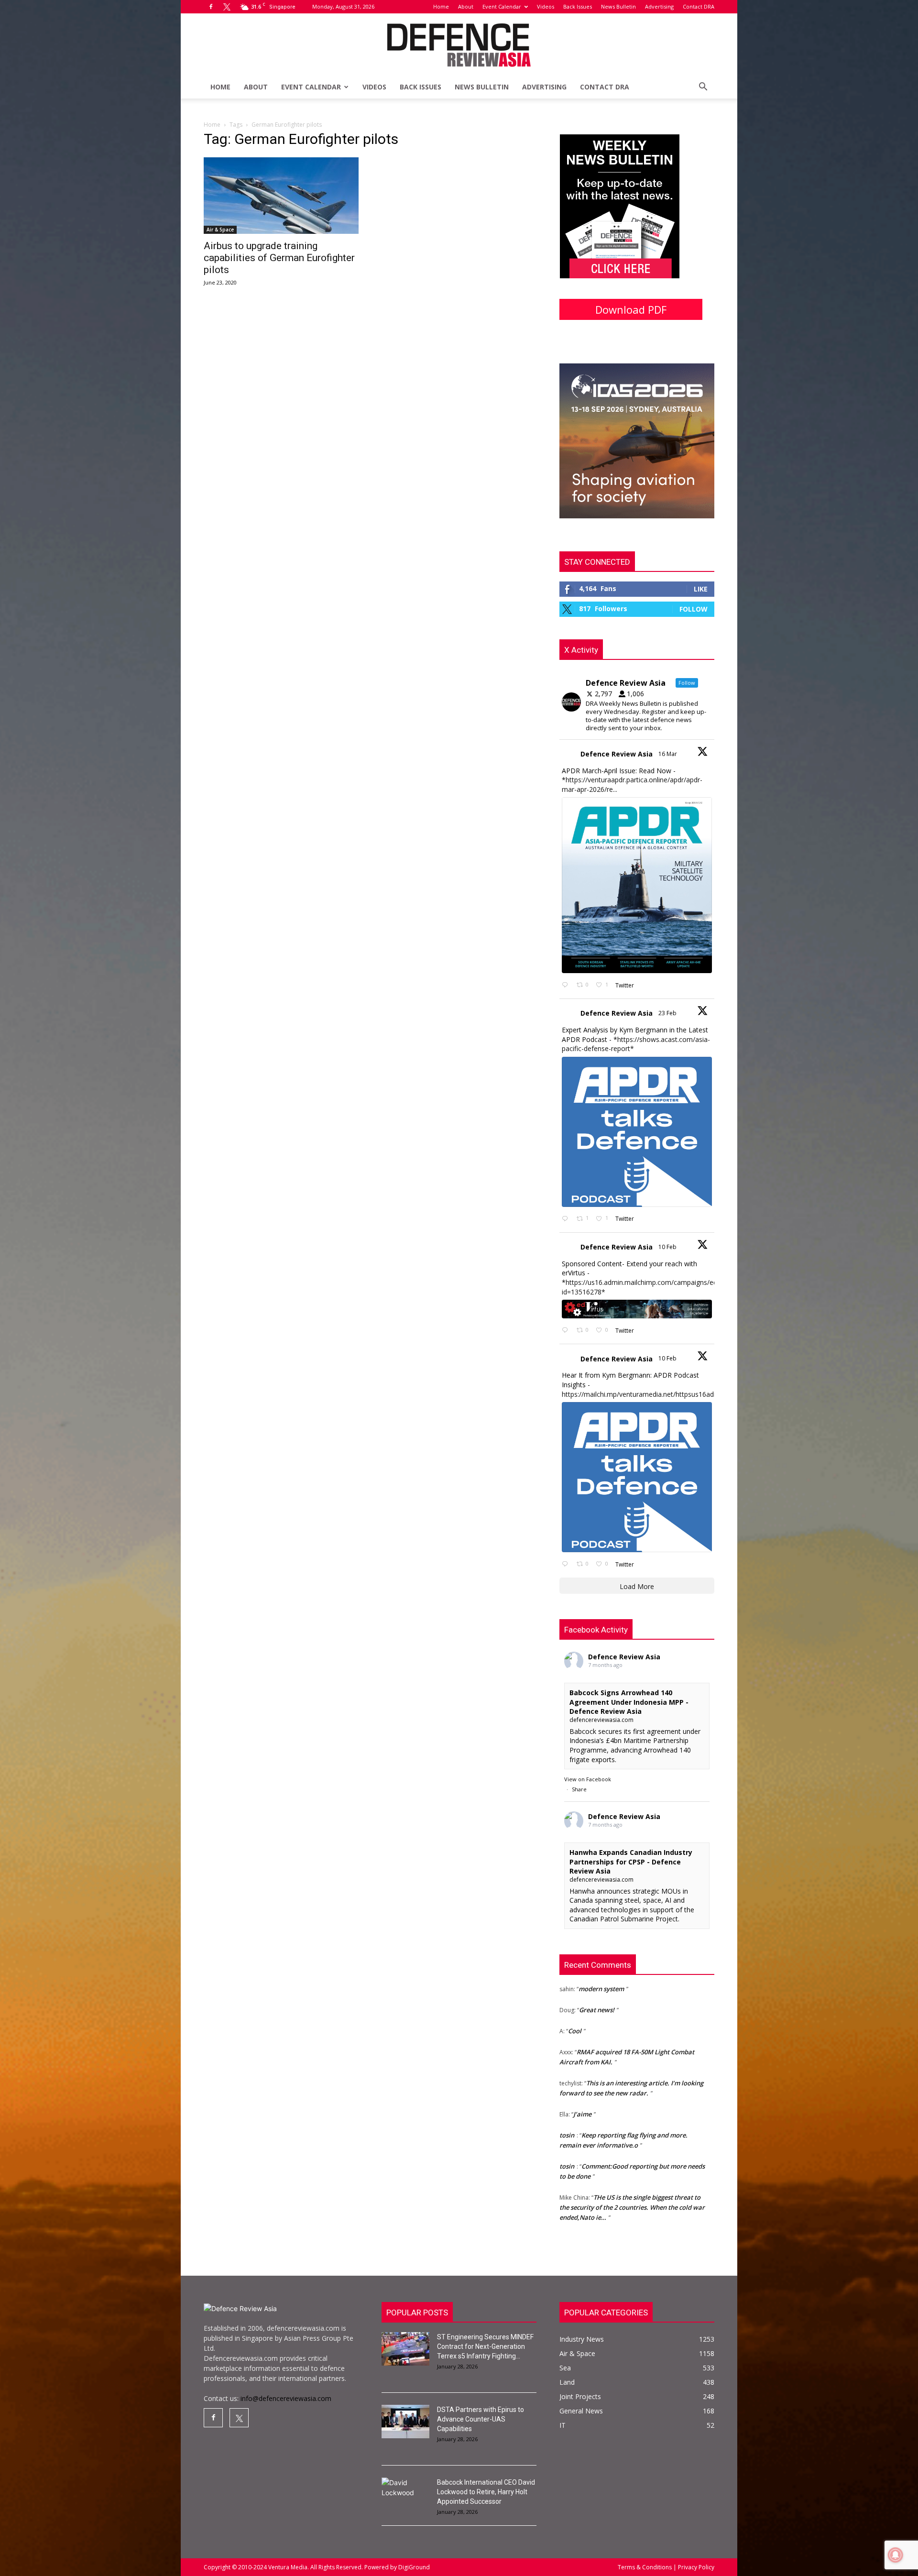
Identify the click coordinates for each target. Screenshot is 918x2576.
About (466, 6)
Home (441, 6)
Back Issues (578, 6)
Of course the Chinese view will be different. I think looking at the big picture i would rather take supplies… (633, 2208)
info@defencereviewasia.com (286, 2398)
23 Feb (668, 1013)
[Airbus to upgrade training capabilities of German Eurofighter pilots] (281, 196)
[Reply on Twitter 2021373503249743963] (567, 1331)
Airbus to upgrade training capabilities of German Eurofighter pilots (279, 258)
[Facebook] (211, 7)
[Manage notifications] (896, 2555)
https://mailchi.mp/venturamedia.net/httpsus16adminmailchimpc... (663, 1394)
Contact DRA (699, 6)
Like (701, 589)
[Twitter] (227, 7)
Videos (546, 6)
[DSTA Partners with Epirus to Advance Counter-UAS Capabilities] (405, 2422)
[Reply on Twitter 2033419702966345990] (567, 985)
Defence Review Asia (617, 754)
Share (579, 1789)
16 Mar (668, 754)
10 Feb (668, 1247)
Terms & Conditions (645, 2567)
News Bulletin (618, 6)
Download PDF (631, 309)
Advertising (659, 6)
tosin (567, 2095)
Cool (575, 1991)
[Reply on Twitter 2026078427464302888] (567, 1219)
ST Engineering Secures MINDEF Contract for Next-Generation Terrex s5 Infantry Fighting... (485, 2346)
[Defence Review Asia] (459, 45)
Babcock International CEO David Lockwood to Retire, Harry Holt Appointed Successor (486, 2492)
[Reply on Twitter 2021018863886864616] (567, 1564)
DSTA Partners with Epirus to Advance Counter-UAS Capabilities (481, 2419)
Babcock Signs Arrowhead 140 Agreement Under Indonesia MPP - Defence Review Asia (629, 1702)
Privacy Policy (695, 2567)
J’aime (582, 2074)
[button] (703, 88)
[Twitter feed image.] (637, 885)
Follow (694, 609)
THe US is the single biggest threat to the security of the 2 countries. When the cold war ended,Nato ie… (632, 2167)
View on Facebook (588, 1779)
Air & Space (220, 230)
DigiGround (413, 2567)
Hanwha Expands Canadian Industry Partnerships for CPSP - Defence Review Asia (631, 1862)
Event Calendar (502, 6)
